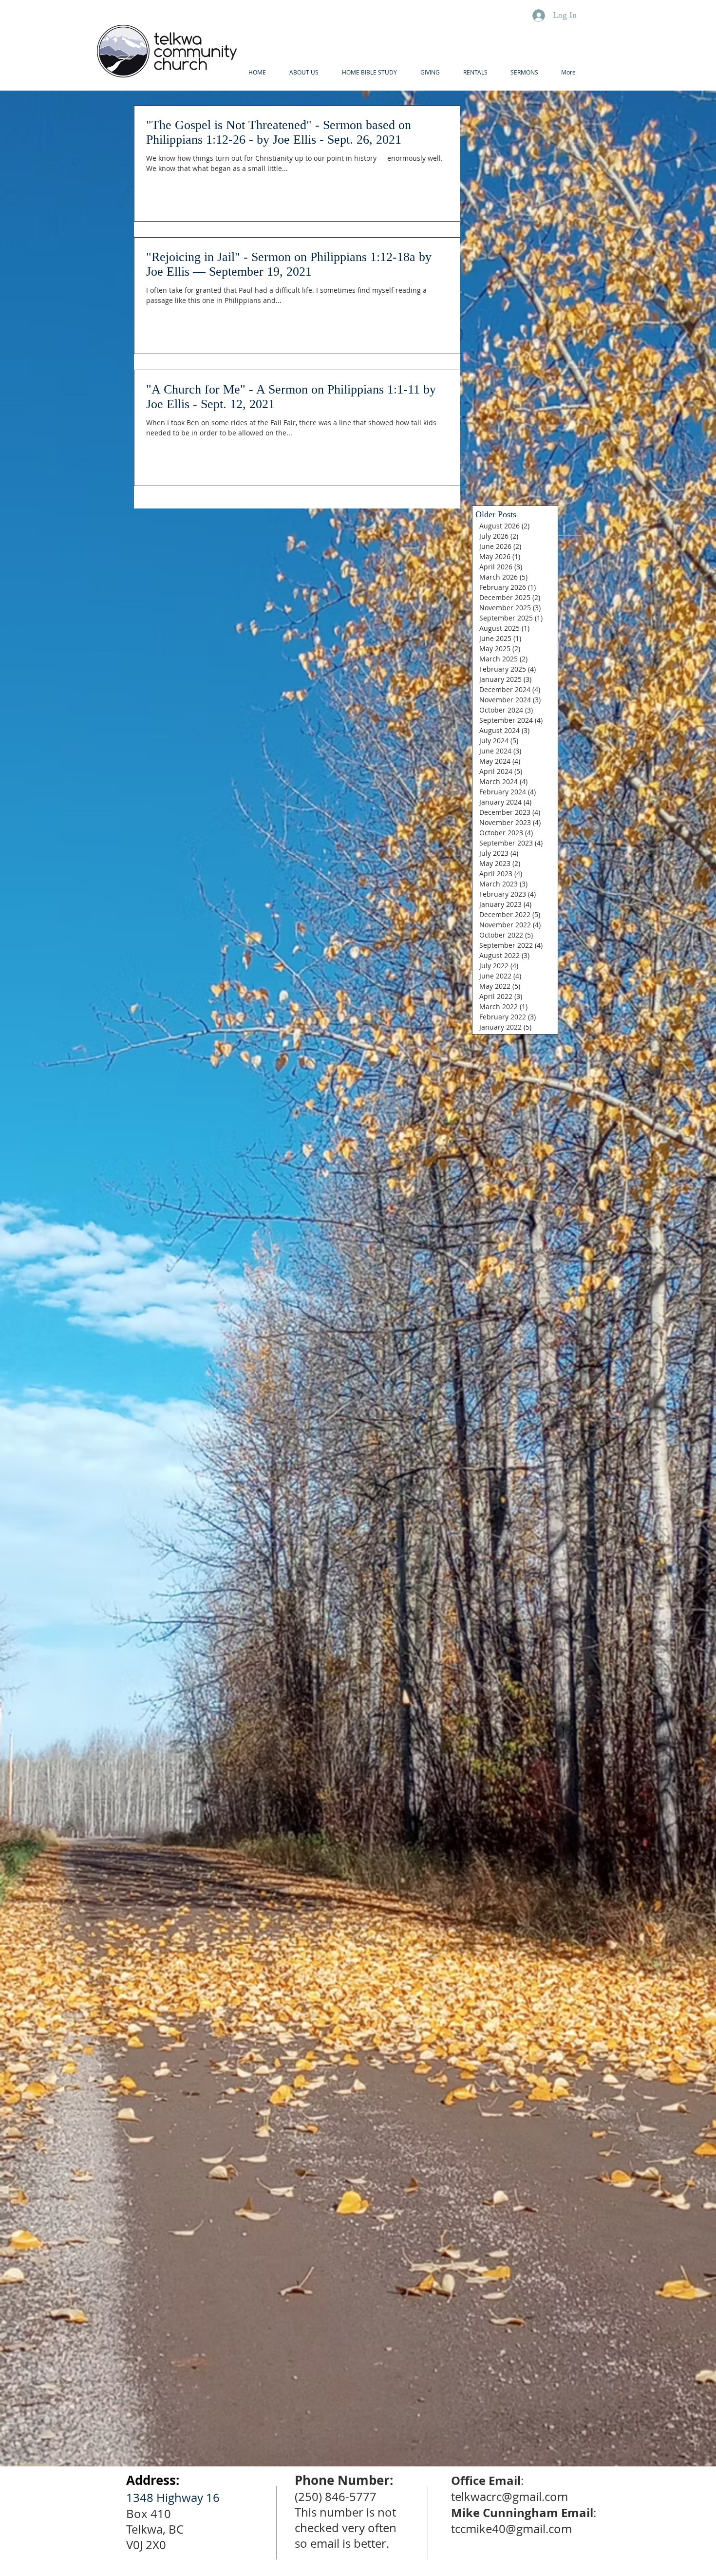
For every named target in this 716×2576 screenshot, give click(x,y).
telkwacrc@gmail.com (509, 2497)
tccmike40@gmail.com (511, 2529)
